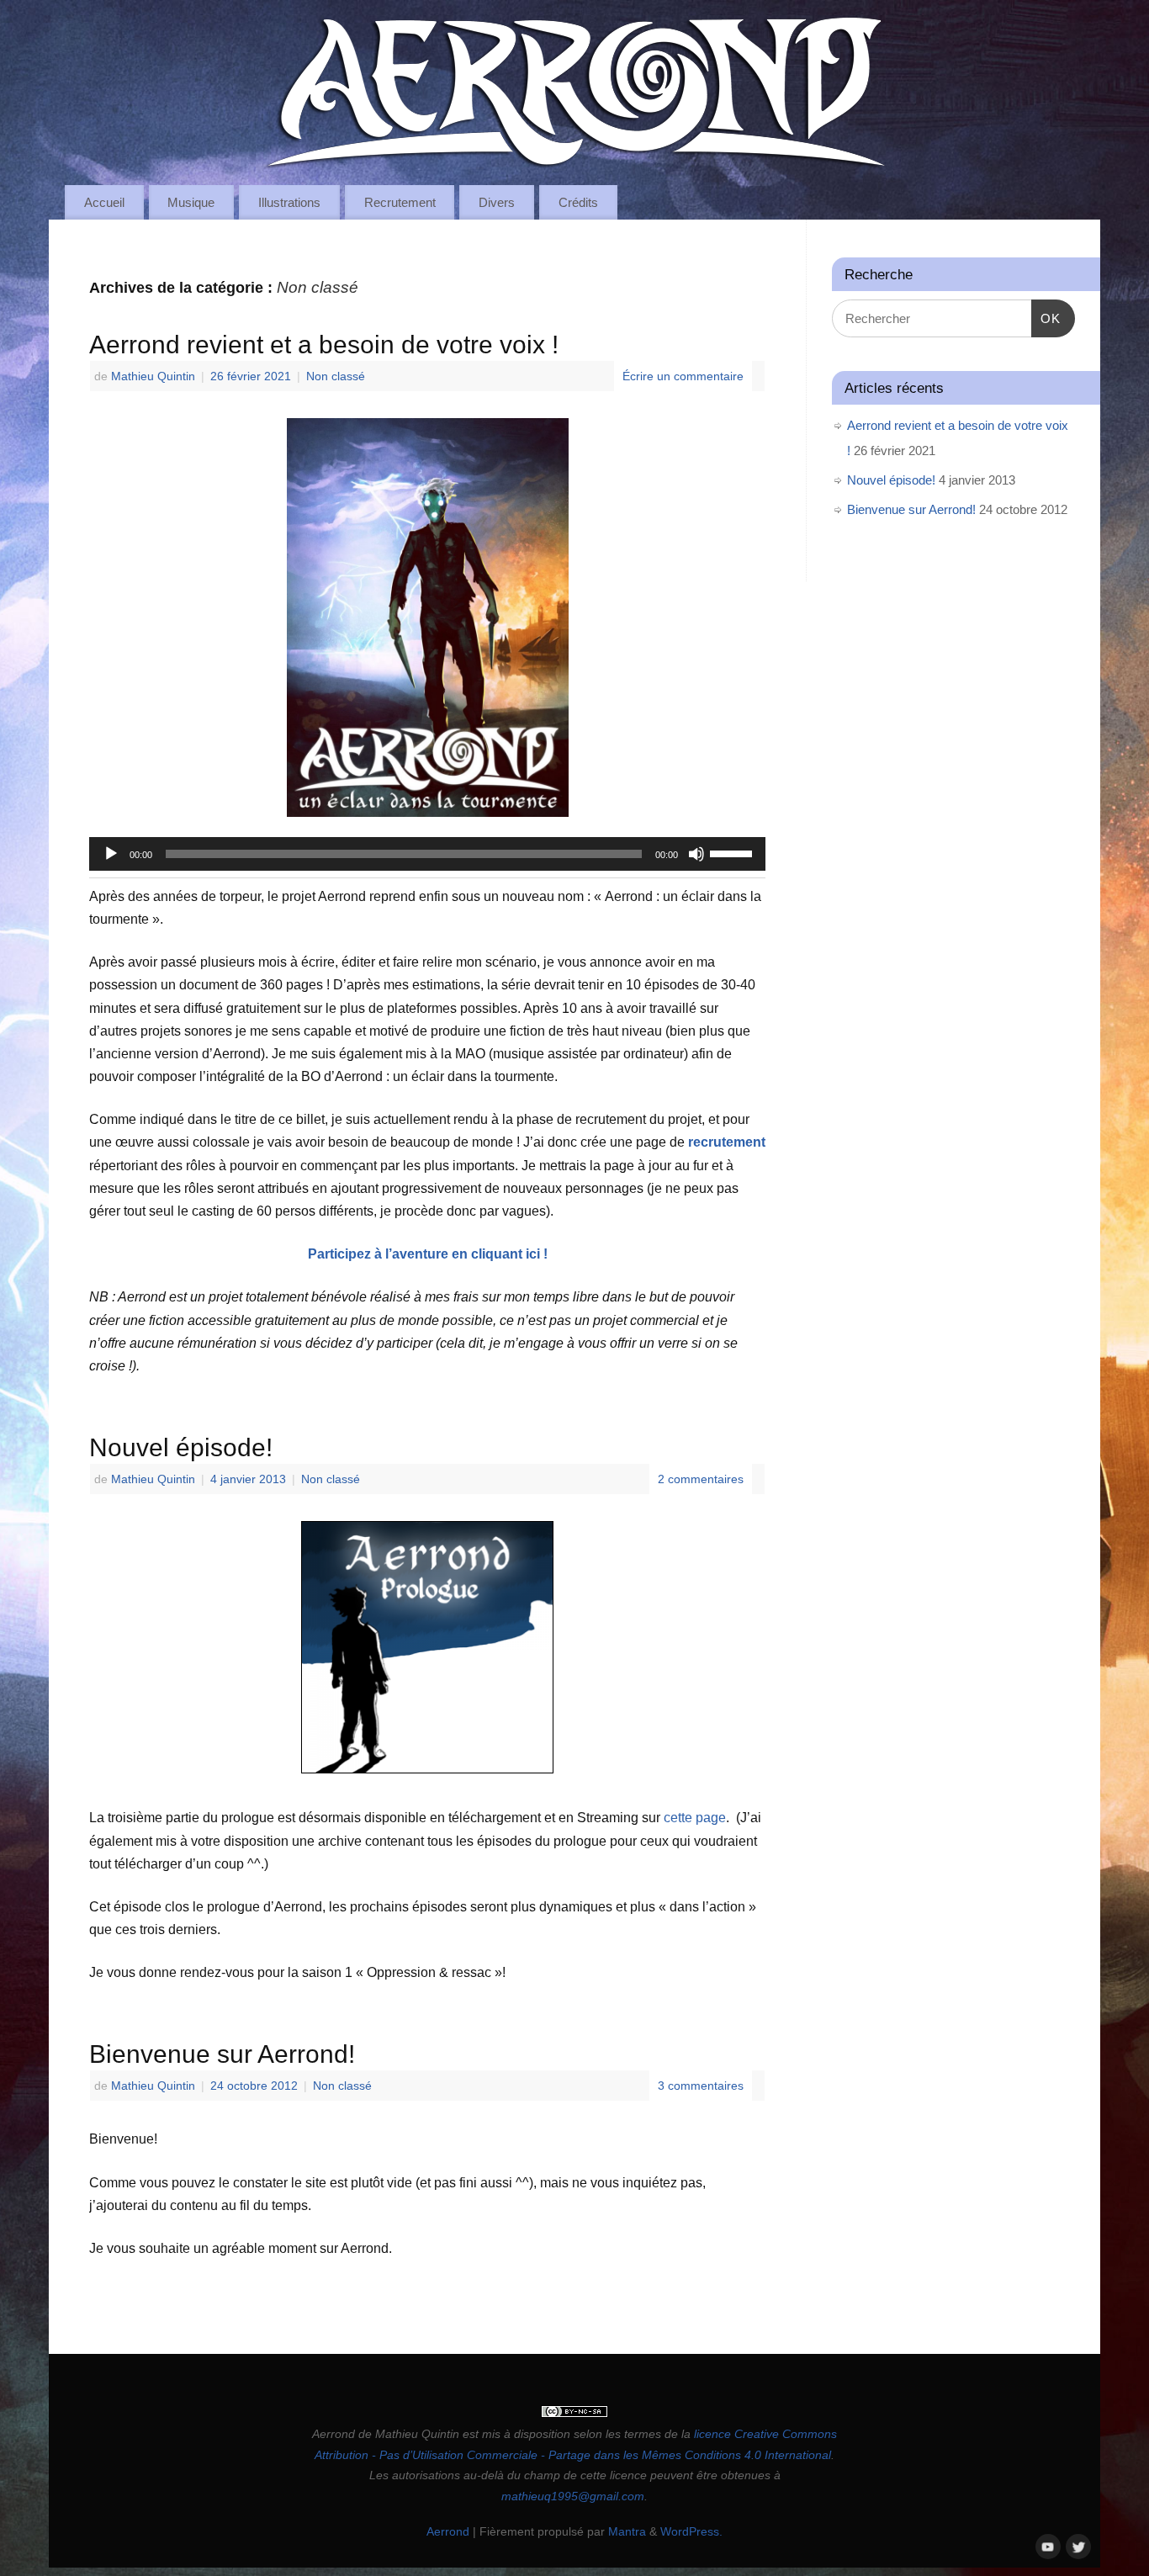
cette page (695, 1818)
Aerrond (448, 2531)
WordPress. (691, 2531)
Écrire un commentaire (683, 376)
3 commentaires (701, 2086)
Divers (497, 202)
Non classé (336, 376)
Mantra (627, 2531)
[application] (427, 854)
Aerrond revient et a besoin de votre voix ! (324, 345)
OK (1046, 318)
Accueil (104, 202)
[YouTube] (1046, 2545)
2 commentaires (701, 1479)
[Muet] (696, 854)
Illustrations (289, 202)
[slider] (733, 852)
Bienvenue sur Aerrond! (222, 2054)
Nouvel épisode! (181, 1447)
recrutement (727, 1142)
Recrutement (400, 202)
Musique (191, 202)
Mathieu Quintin (153, 376)
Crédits (578, 202)
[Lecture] (111, 854)
